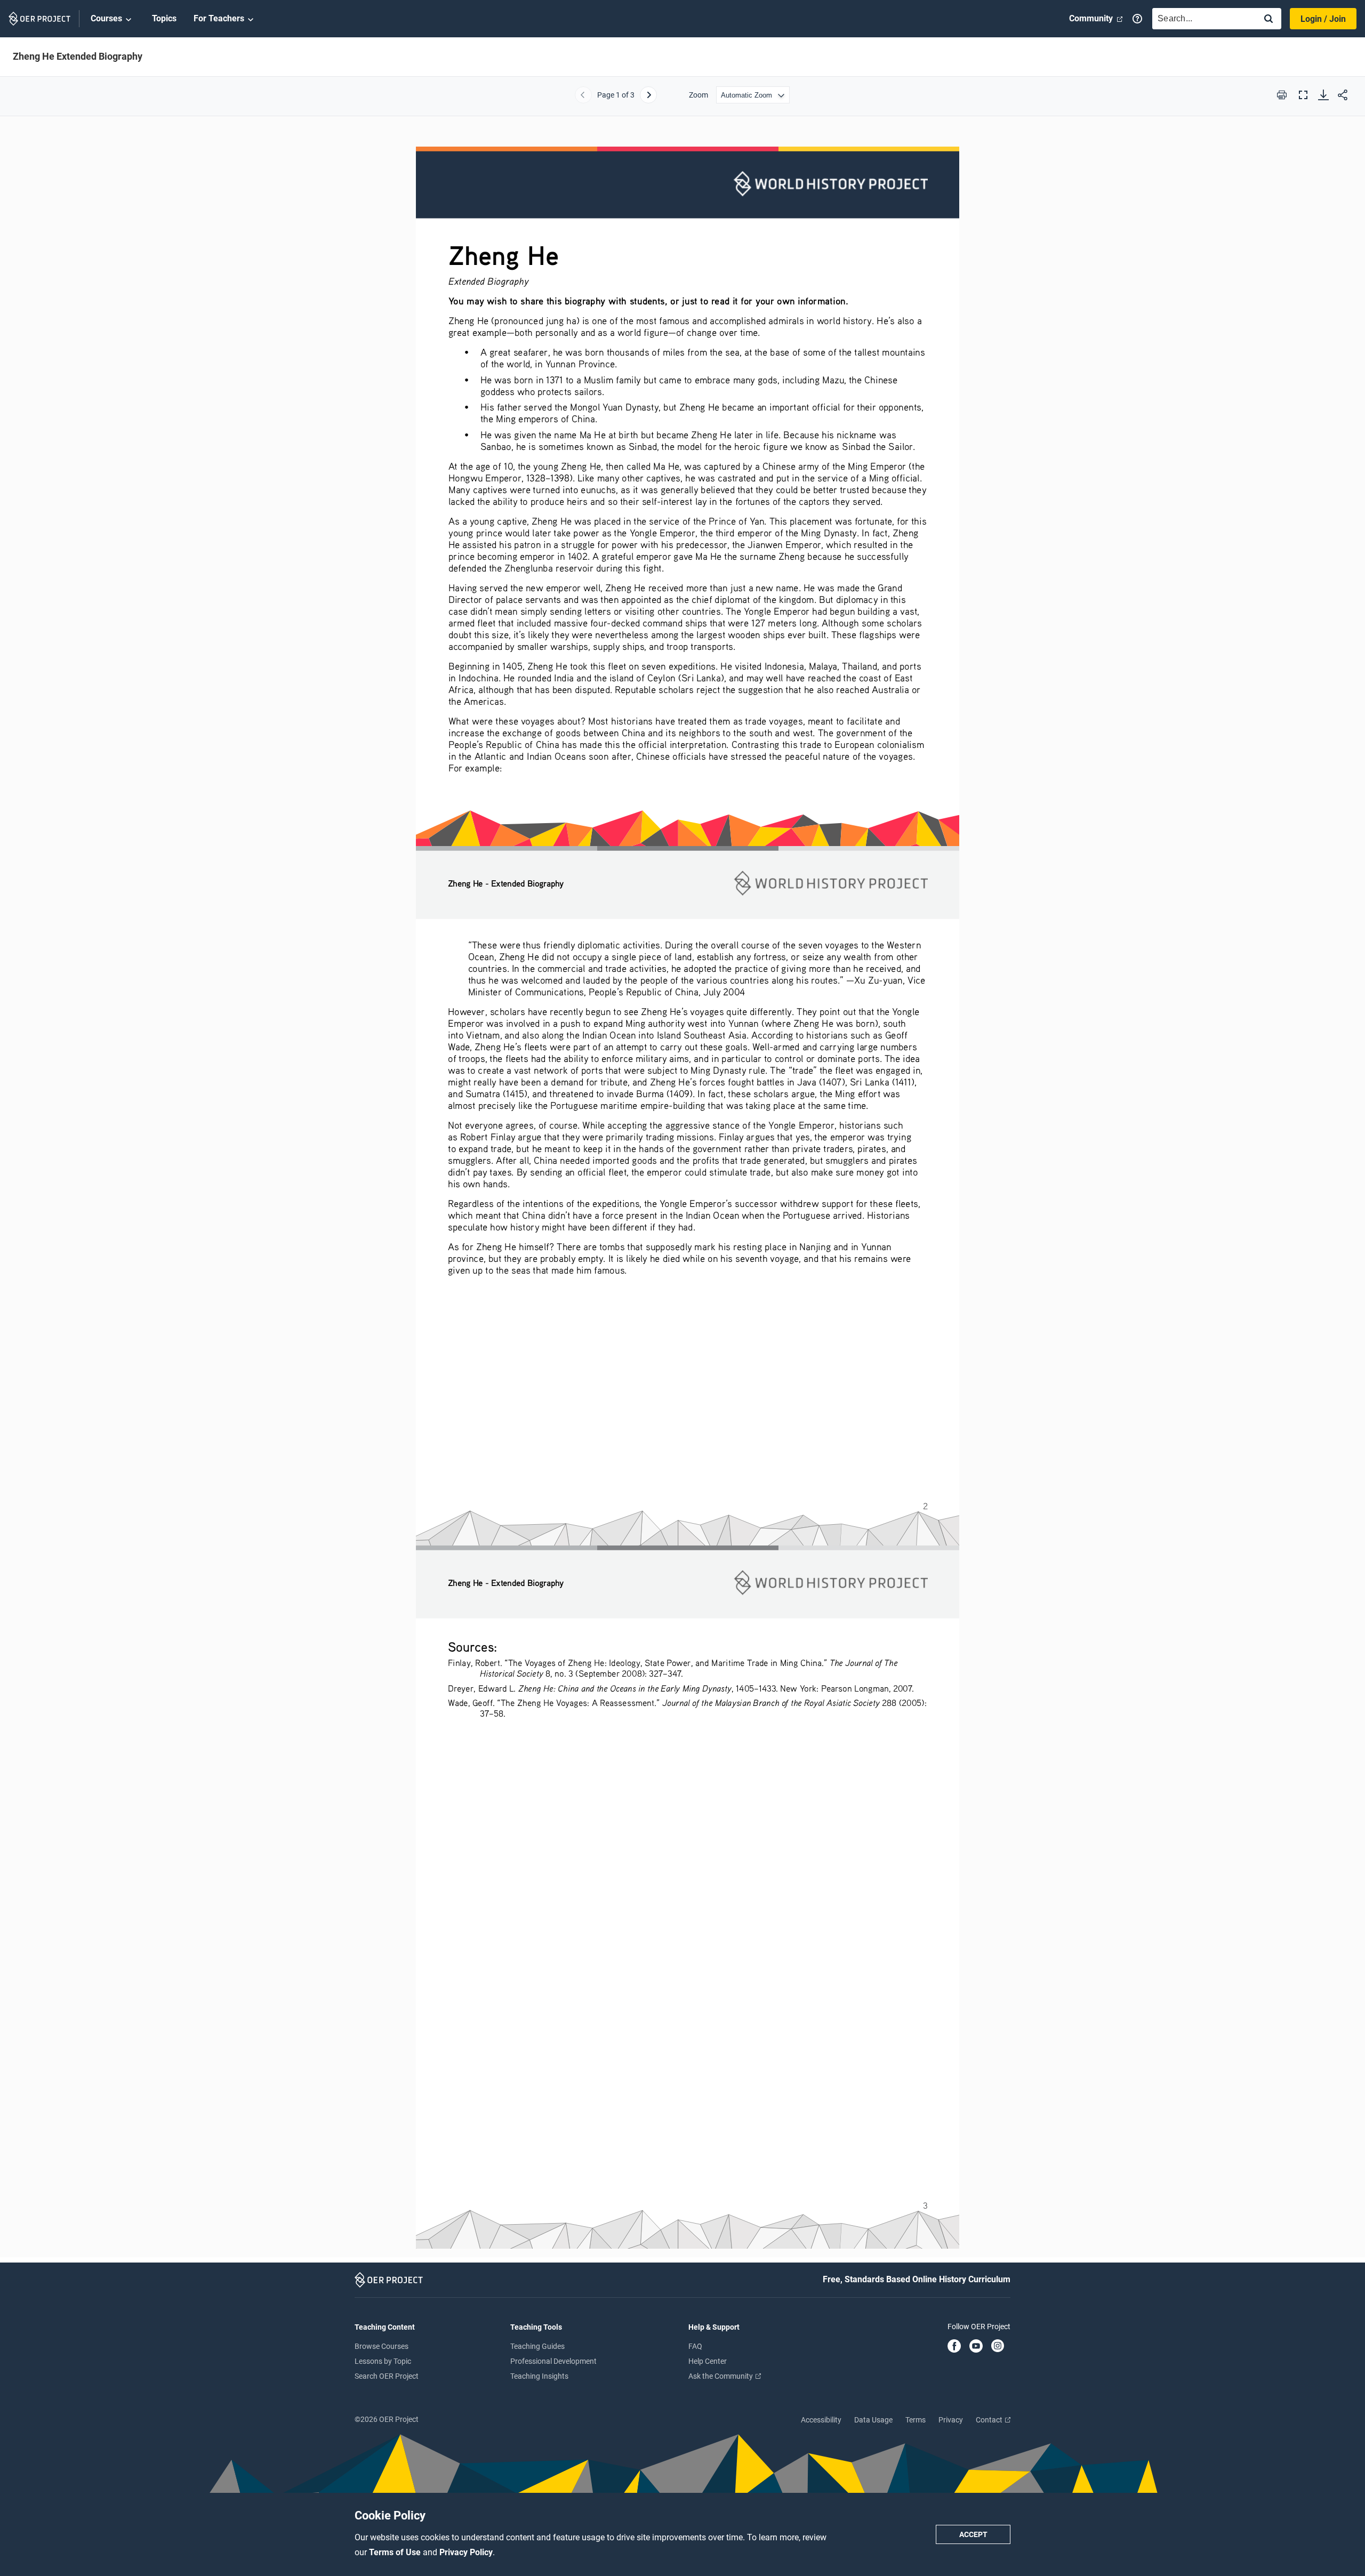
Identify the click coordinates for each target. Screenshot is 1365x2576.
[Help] (1137, 19)
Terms (916, 2420)
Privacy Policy (466, 2552)
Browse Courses (382, 2346)
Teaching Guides (537, 2346)
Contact (990, 2420)
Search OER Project (387, 2376)
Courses (106, 18)
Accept (973, 2534)
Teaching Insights (539, 2376)
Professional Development (553, 2361)
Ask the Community (721, 2376)
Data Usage (873, 2420)
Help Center (708, 2361)
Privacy (951, 2420)
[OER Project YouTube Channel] (976, 2347)
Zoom (698, 95)
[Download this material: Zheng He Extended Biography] (1323, 95)
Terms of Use (396, 2552)
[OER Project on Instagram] (998, 2347)
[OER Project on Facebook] (954, 2347)
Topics (164, 18)
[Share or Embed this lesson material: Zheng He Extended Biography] (1343, 95)
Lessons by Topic (383, 2361)
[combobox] (1202, 19)
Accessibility (821, 2420)
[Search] (1268, 19)
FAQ (695, 2346)
